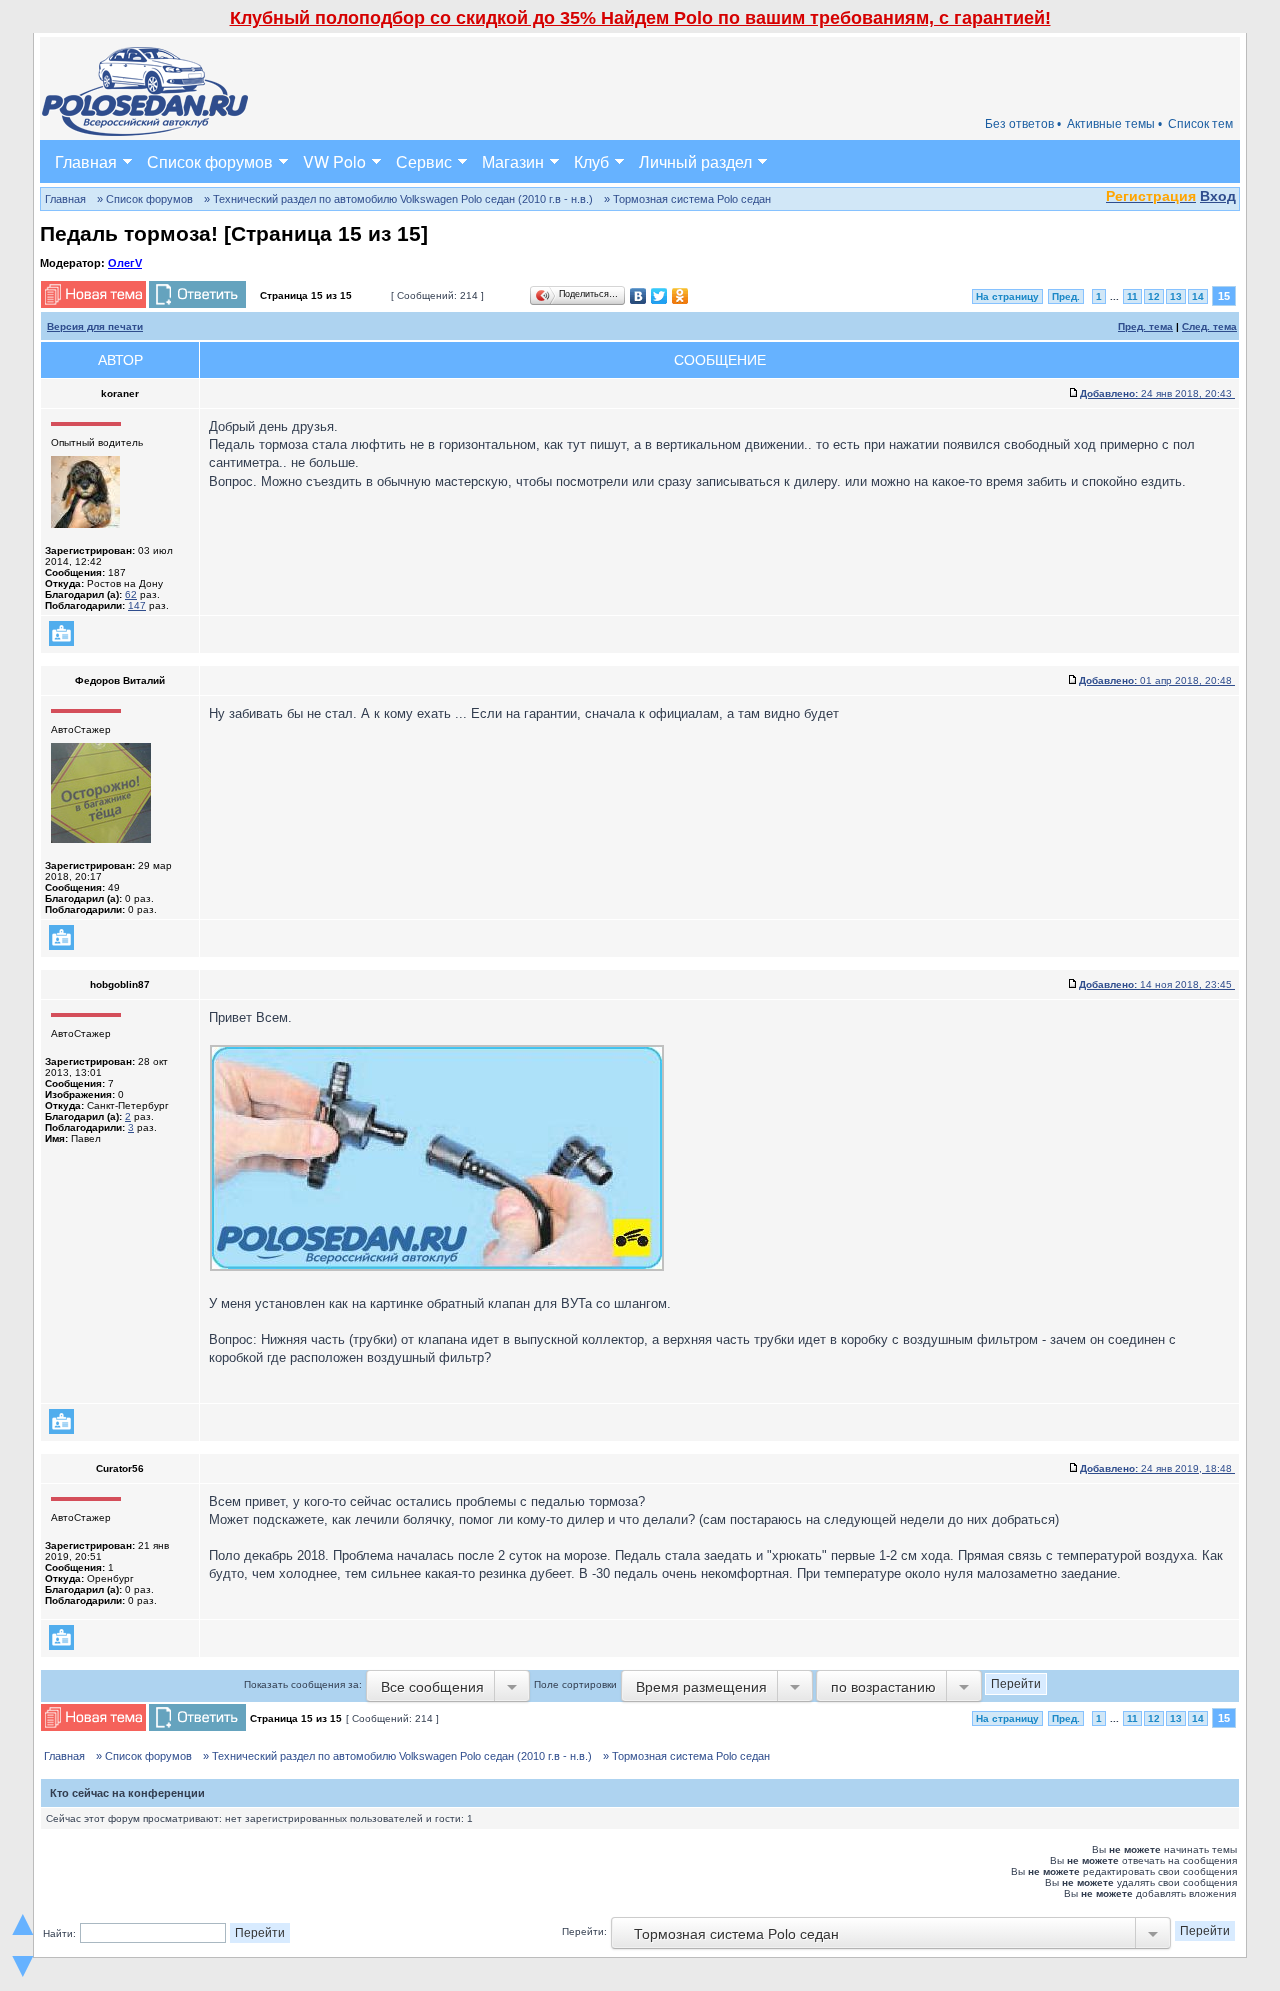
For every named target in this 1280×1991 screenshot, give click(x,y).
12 (1154, 296)
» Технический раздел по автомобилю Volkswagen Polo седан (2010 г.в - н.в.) (398, 199)
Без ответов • (1023, 124)
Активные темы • (1114, 124)
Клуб (591, 161)
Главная (86, 161)
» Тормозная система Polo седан (687, 199)
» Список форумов (145, 199)
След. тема (1209, 326)
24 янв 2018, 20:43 (1157, 393)
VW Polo (334, 161)
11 (1132, 296)
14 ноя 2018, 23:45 (1157, 984)
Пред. (1066, 296)
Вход (1218, 196)
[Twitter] (659, 296)
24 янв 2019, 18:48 (1157, 1468)
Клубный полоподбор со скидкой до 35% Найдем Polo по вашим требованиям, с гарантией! (640, 18)
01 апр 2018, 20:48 (1157, 680)
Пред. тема (1145, 326)
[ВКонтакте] (638, 296)
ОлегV (125, 263)
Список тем (1200, 124)
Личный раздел (695, 161)
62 (131, 594)
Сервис (424, 161)
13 (1176, 296)
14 (1198, 296)
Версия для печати (95, 326)
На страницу (1007, 296)
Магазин (513, 161)
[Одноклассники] (680, 296)
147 (137, 605)
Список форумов (210, 161)
